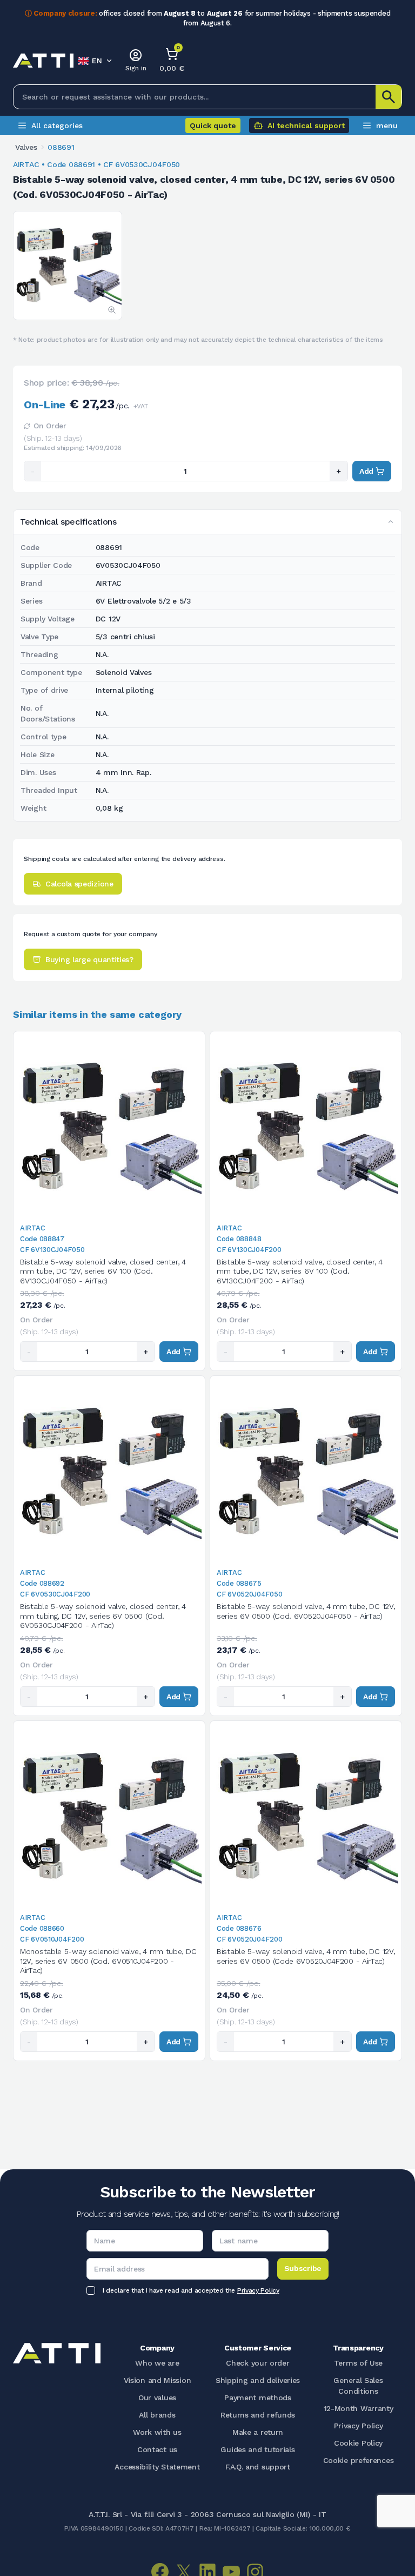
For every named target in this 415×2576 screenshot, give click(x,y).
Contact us (157, 2449)
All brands (157, 2415)
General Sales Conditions (358, 2386)
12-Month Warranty (359, 2408)
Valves (26, 147)
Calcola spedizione (79, 884)
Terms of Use (358, 2363)
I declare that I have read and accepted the (191, 2290)
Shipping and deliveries (258, 2380)
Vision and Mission (158, 2380)
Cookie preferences (359, 2460)
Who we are (157, 2363)
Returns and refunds (258, 2415)
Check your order (257, 2363)
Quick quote (213, 125)
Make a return (258, 2432)
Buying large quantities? (89, 959)
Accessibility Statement (157, 2467)
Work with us (157, 2432)
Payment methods (258, 2398)
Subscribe (303, 2268)
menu (387, 125)
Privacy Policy (258, 2290)
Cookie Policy (358, 2443)
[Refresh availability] (27, 426)
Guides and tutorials (257, 2449)
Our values (157, 2398)
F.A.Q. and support (258, 2467)
